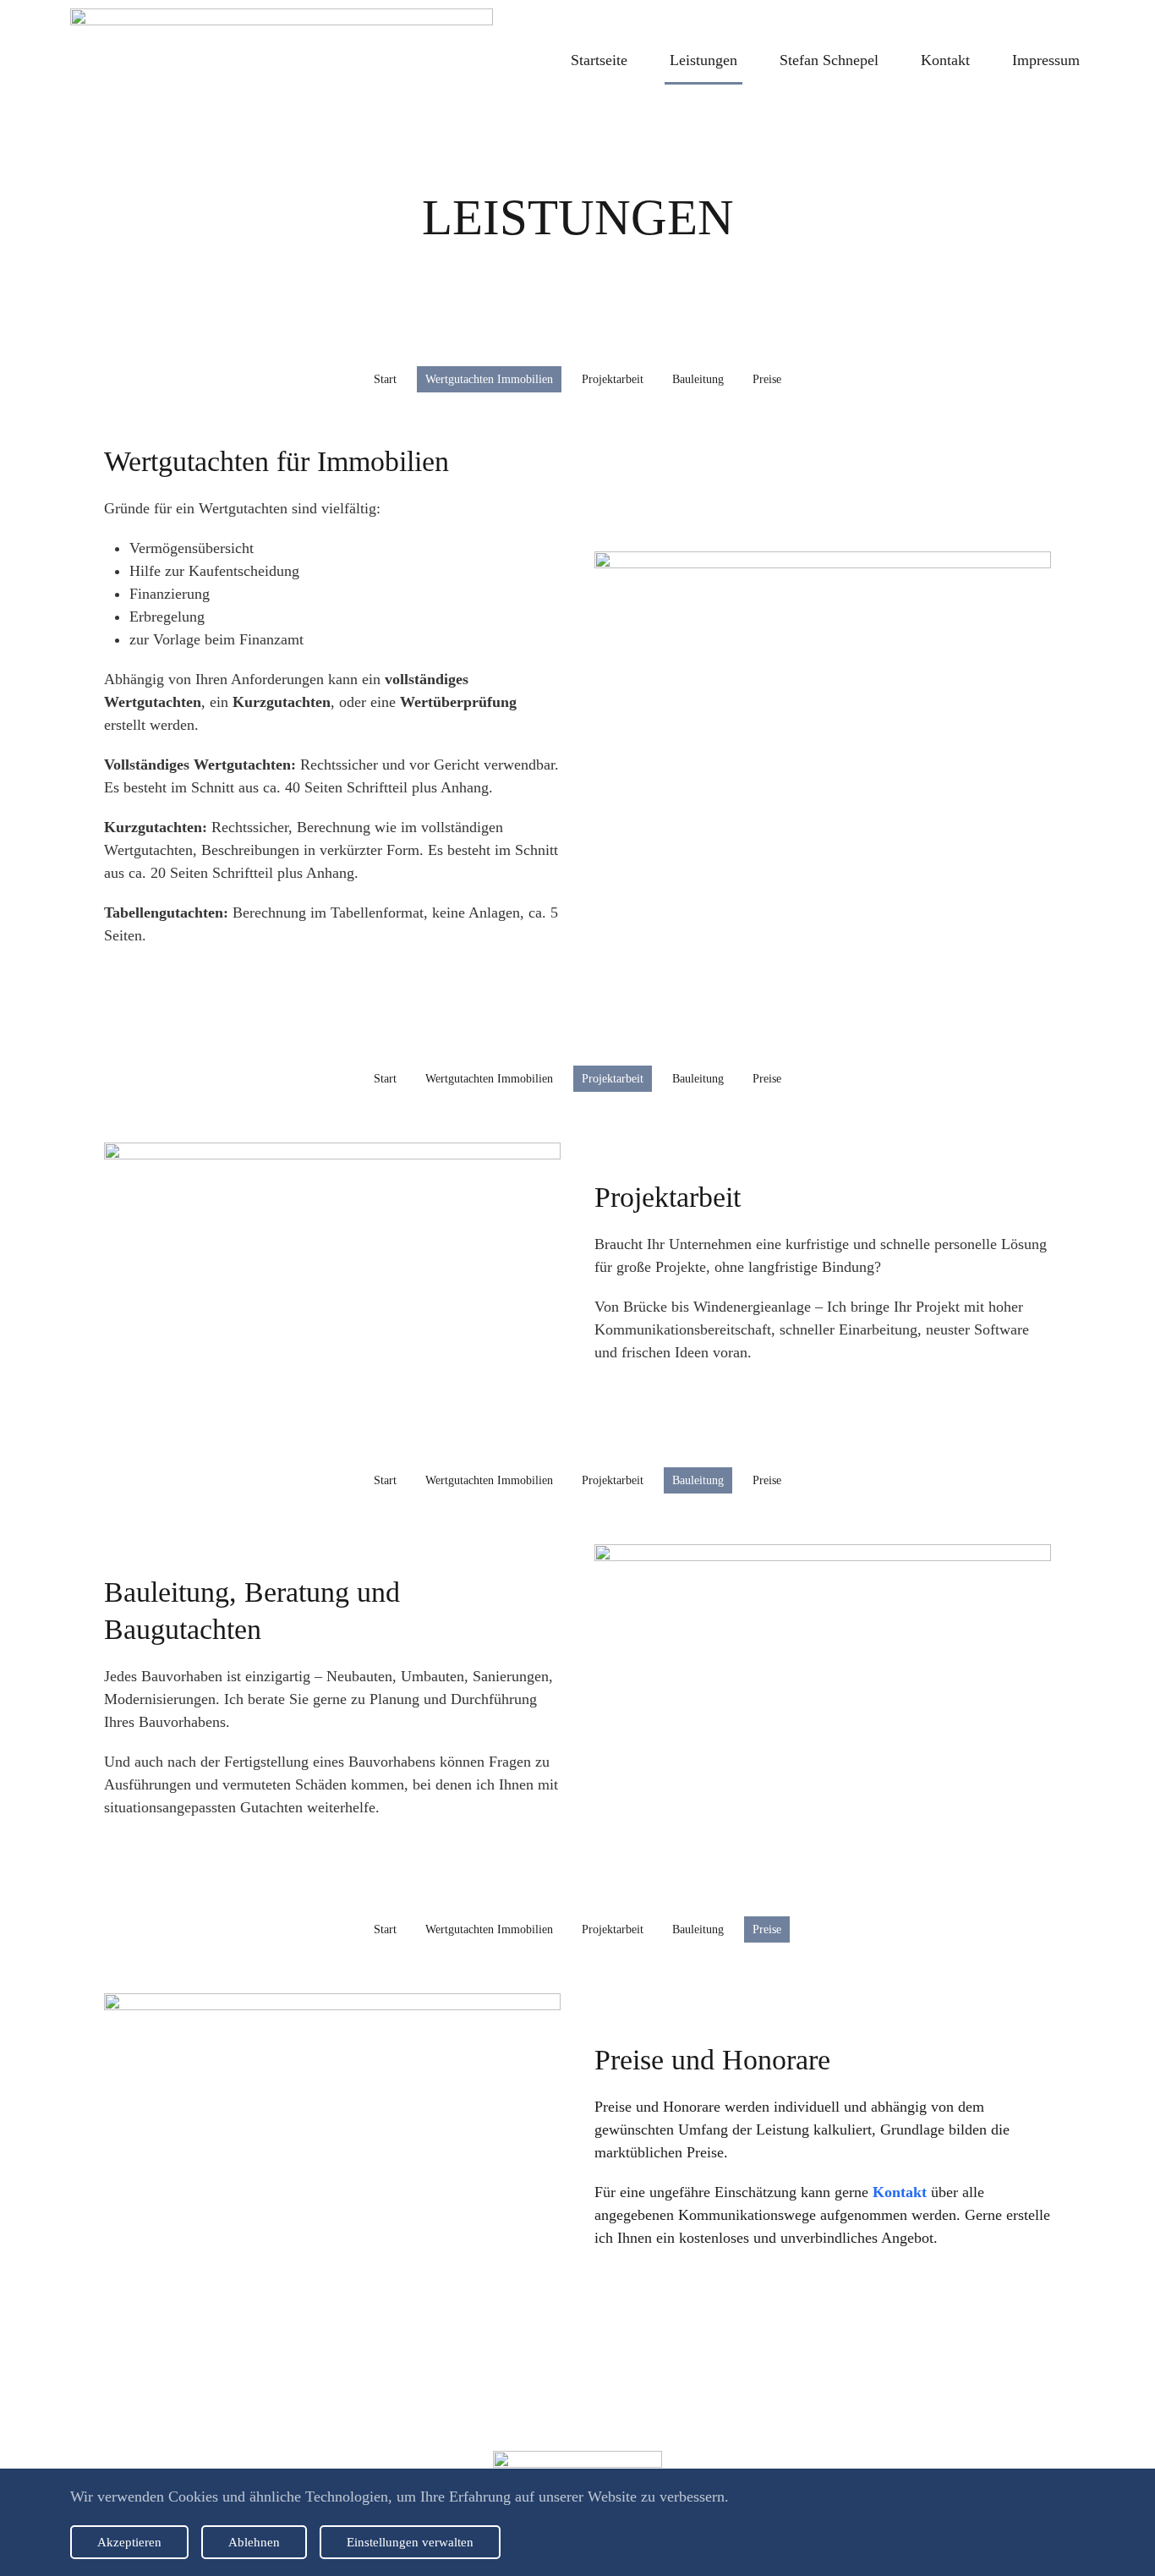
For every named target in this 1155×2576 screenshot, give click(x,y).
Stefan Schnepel (829, 60)
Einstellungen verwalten (410, 2542)
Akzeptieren (129, 2542)
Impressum (1046, 60)
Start (385, 379)
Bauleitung (698, 379)
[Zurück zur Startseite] (282, 60)
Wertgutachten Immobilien (489, 379)
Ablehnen (254, 2542)
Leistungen (703, 60)
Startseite (599, 60)
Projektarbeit (613, 379)
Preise (767, 379)
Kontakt (945, 60)
